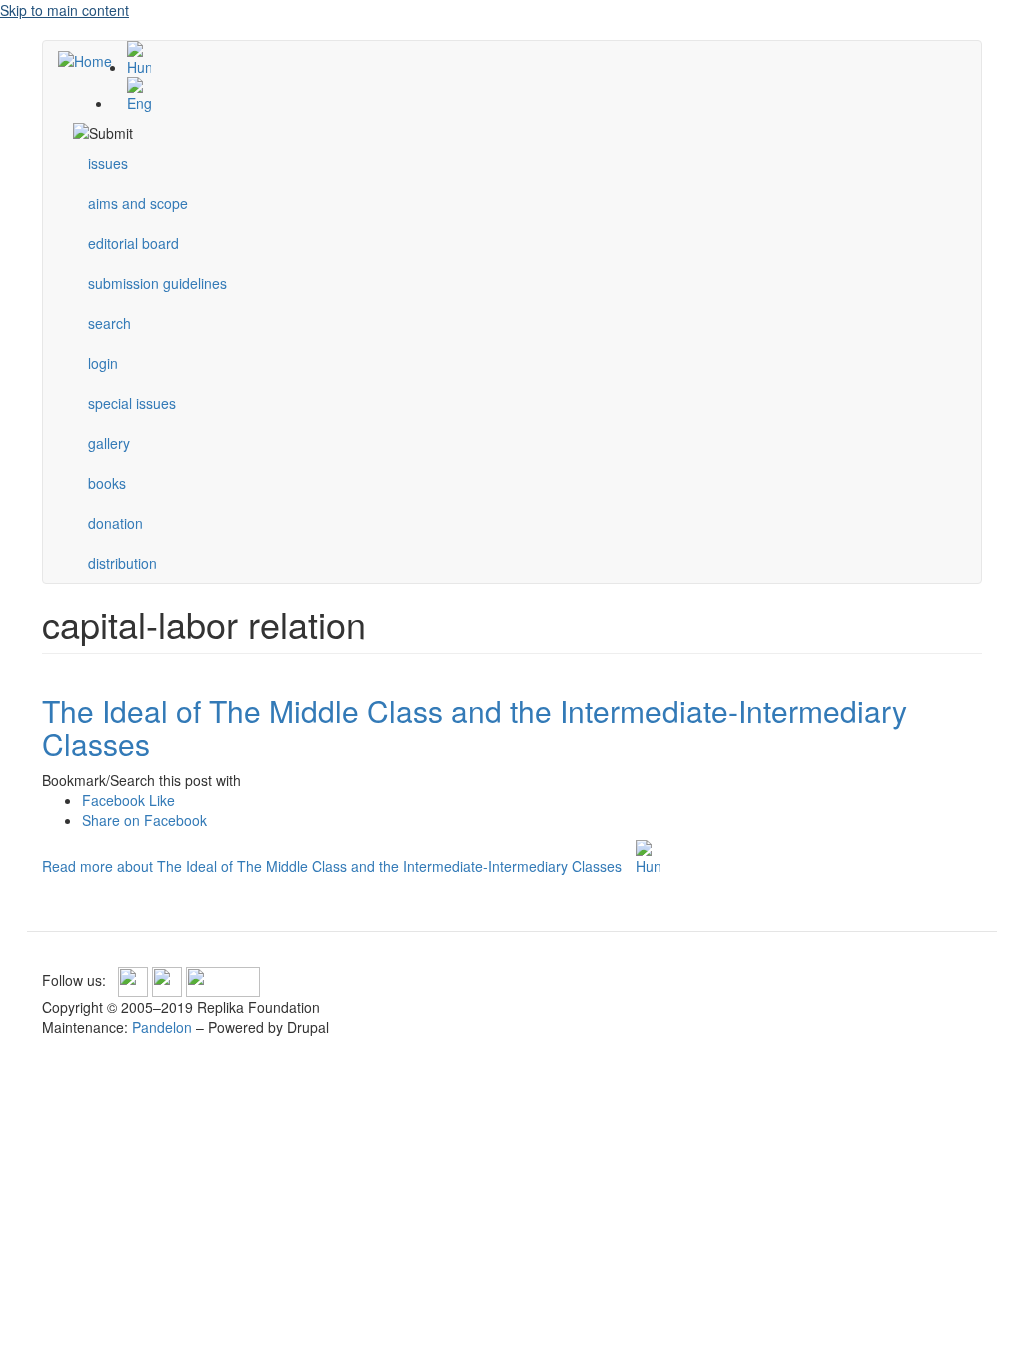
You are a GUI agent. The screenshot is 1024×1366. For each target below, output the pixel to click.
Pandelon (162, 1027)
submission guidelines (157, 283)
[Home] (92, 60)
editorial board (133, 243)
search (109, 323)
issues (108, 163)
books (107, 483)
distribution (122, 563)
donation (115, 523)
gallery (109, 443)
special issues (132, 403)
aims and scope (138, 203)
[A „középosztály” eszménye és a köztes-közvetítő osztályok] (648, 858)
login (103, 363)
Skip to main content (64, 10)
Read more (332, 866)
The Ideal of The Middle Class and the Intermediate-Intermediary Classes (474, 727)
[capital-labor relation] (532, 59)
